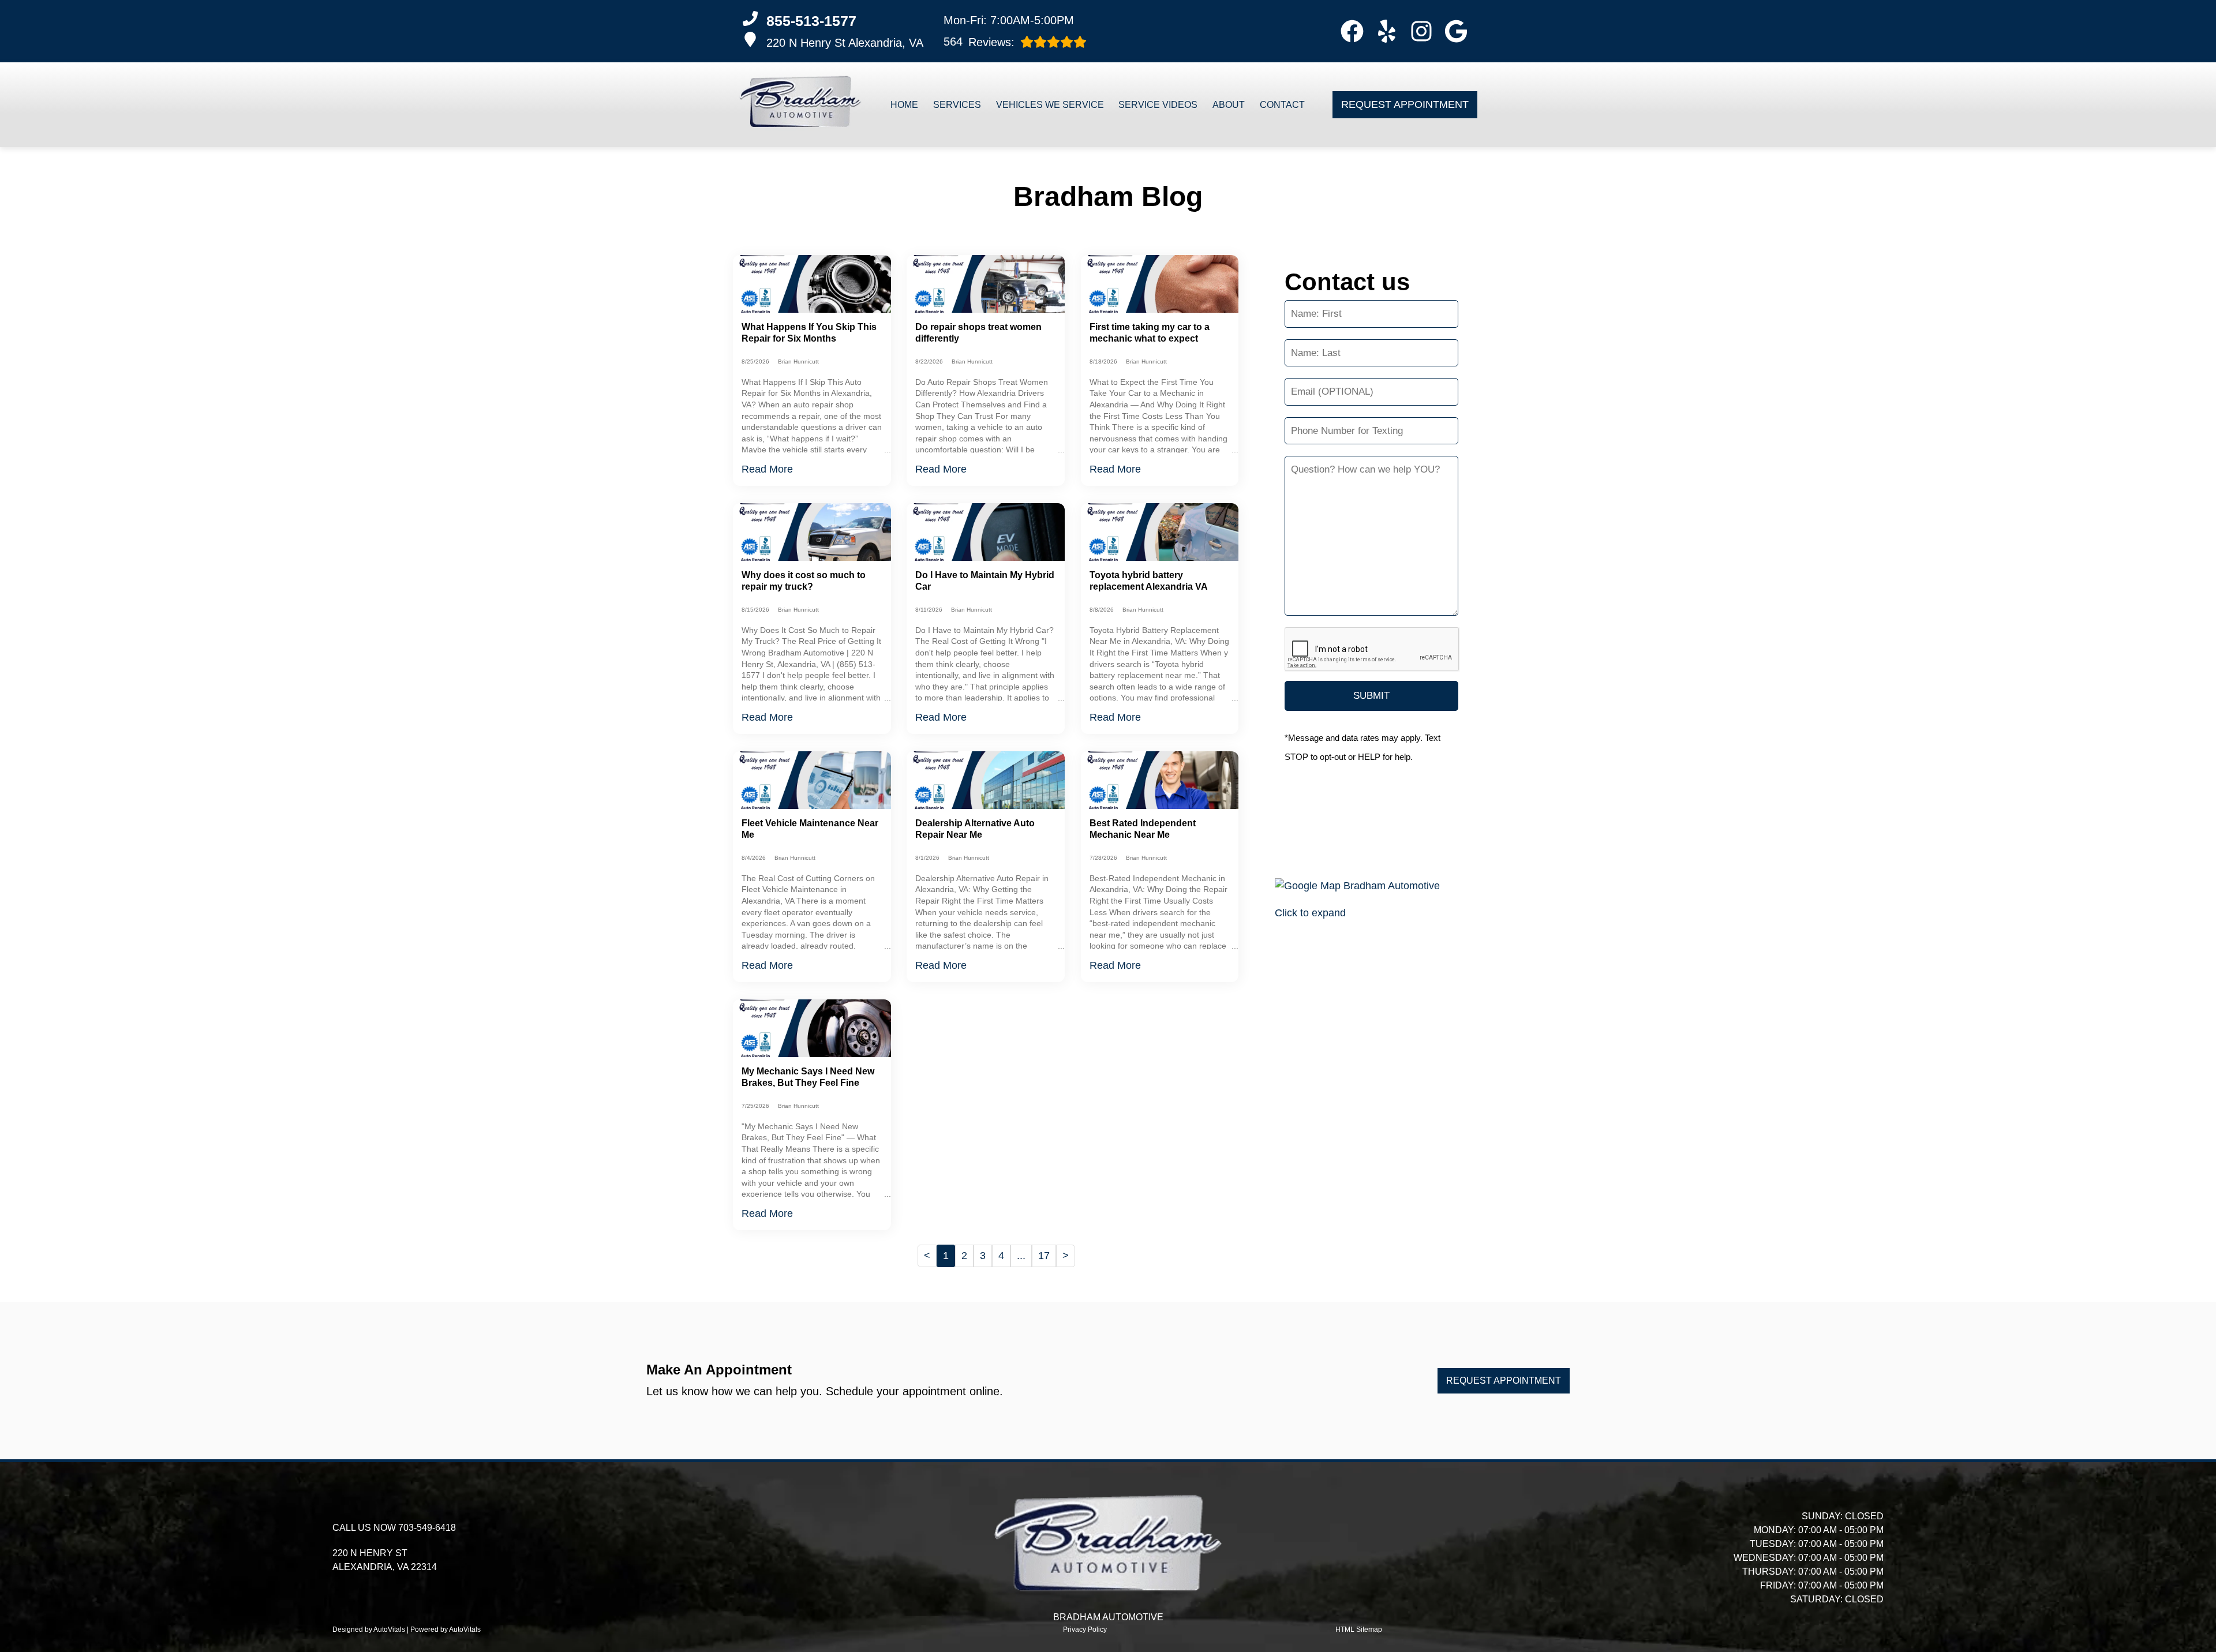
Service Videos (1158, 105)
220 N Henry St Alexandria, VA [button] (845, 43)
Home (904, 105)
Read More (767, 469)
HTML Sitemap (1359, 1629)
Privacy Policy (1085, 1629)
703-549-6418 (427, 1528)
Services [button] (957, 105)
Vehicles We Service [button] (1050, 105)
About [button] (1229, 105)
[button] (1352, 31)
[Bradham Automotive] (800, 105)
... (1021, 1256)
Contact (1282, 105)
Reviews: (979, 42)
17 (1044, 1256)
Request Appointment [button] (1405, 104)
